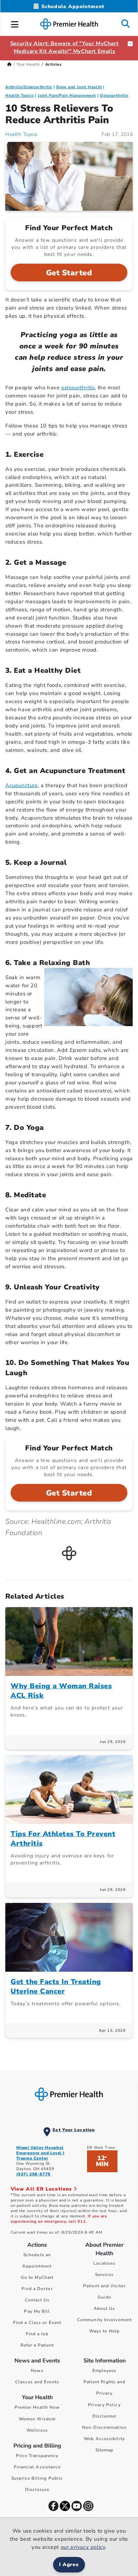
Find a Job (37, 2334)
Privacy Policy (104, 2405)
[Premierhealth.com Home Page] (9, 64)
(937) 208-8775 (33, 2174)
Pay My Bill (37, 2311)
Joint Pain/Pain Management (67, 95)
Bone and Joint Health (79, 87)
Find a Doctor (37, 2289)
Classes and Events (37, 2382)
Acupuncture (22, 785)
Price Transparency (37, 2456)
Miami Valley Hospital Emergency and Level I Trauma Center (40, 2153)
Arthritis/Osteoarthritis (29, 87)
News (37, 2371)
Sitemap (105, 2450)
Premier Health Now (37, 2407)
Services (105, 2275)
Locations (105, 2263)
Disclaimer (104, 2416)
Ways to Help (104, 2331)
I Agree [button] (69, 2565)
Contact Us (37, 2300)
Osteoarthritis (114, 95)
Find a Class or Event (37, 2323)
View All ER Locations (42, 2189)
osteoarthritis (78, 388)
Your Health (28, 64)
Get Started (69, 273)
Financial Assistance (37, 2467)
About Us (105, 2308)
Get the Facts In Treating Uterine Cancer (56, 1987)
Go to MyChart (37, 2277)
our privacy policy (83, 2547)
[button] (15, 23)
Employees (105, 2371)
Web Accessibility (104, 2439)
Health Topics (19, 95)
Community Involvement (104, 2320)
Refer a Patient (37, 2345)
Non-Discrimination (104, 2427)
